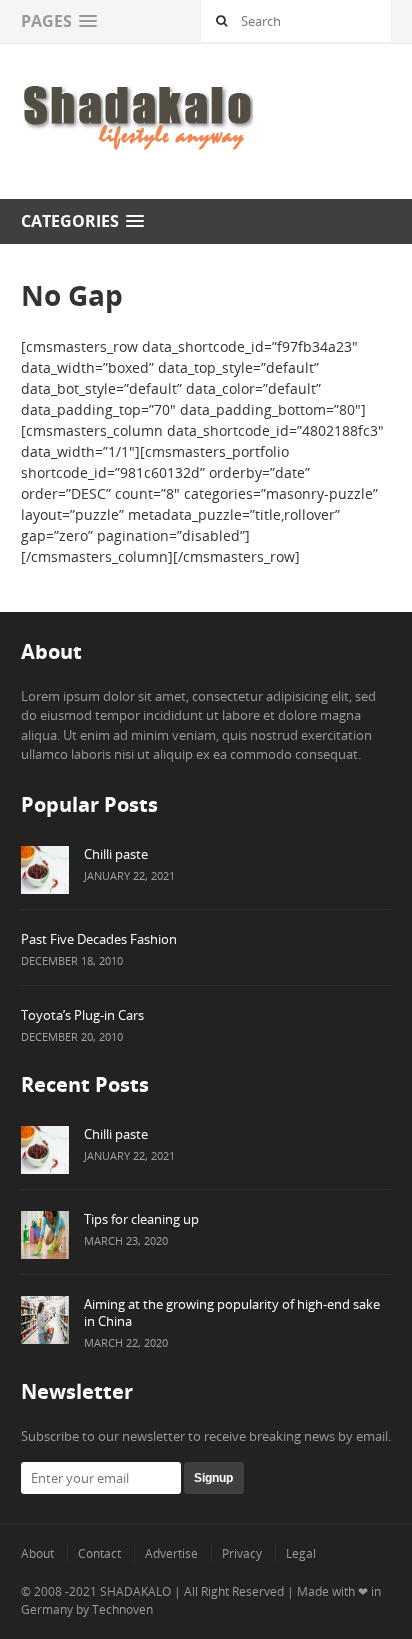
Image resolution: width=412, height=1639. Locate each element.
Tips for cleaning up (141, 1219)
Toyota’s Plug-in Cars (82, 1015)
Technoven (122, 1609)
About (37, 1553)
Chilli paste (116, 854)
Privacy (242, 1553)
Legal (301, 1553)
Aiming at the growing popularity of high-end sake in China (232, 1312)
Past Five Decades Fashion (99, 939)
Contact (99, 1553)
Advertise (171, 1553)
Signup (213, 1478)
